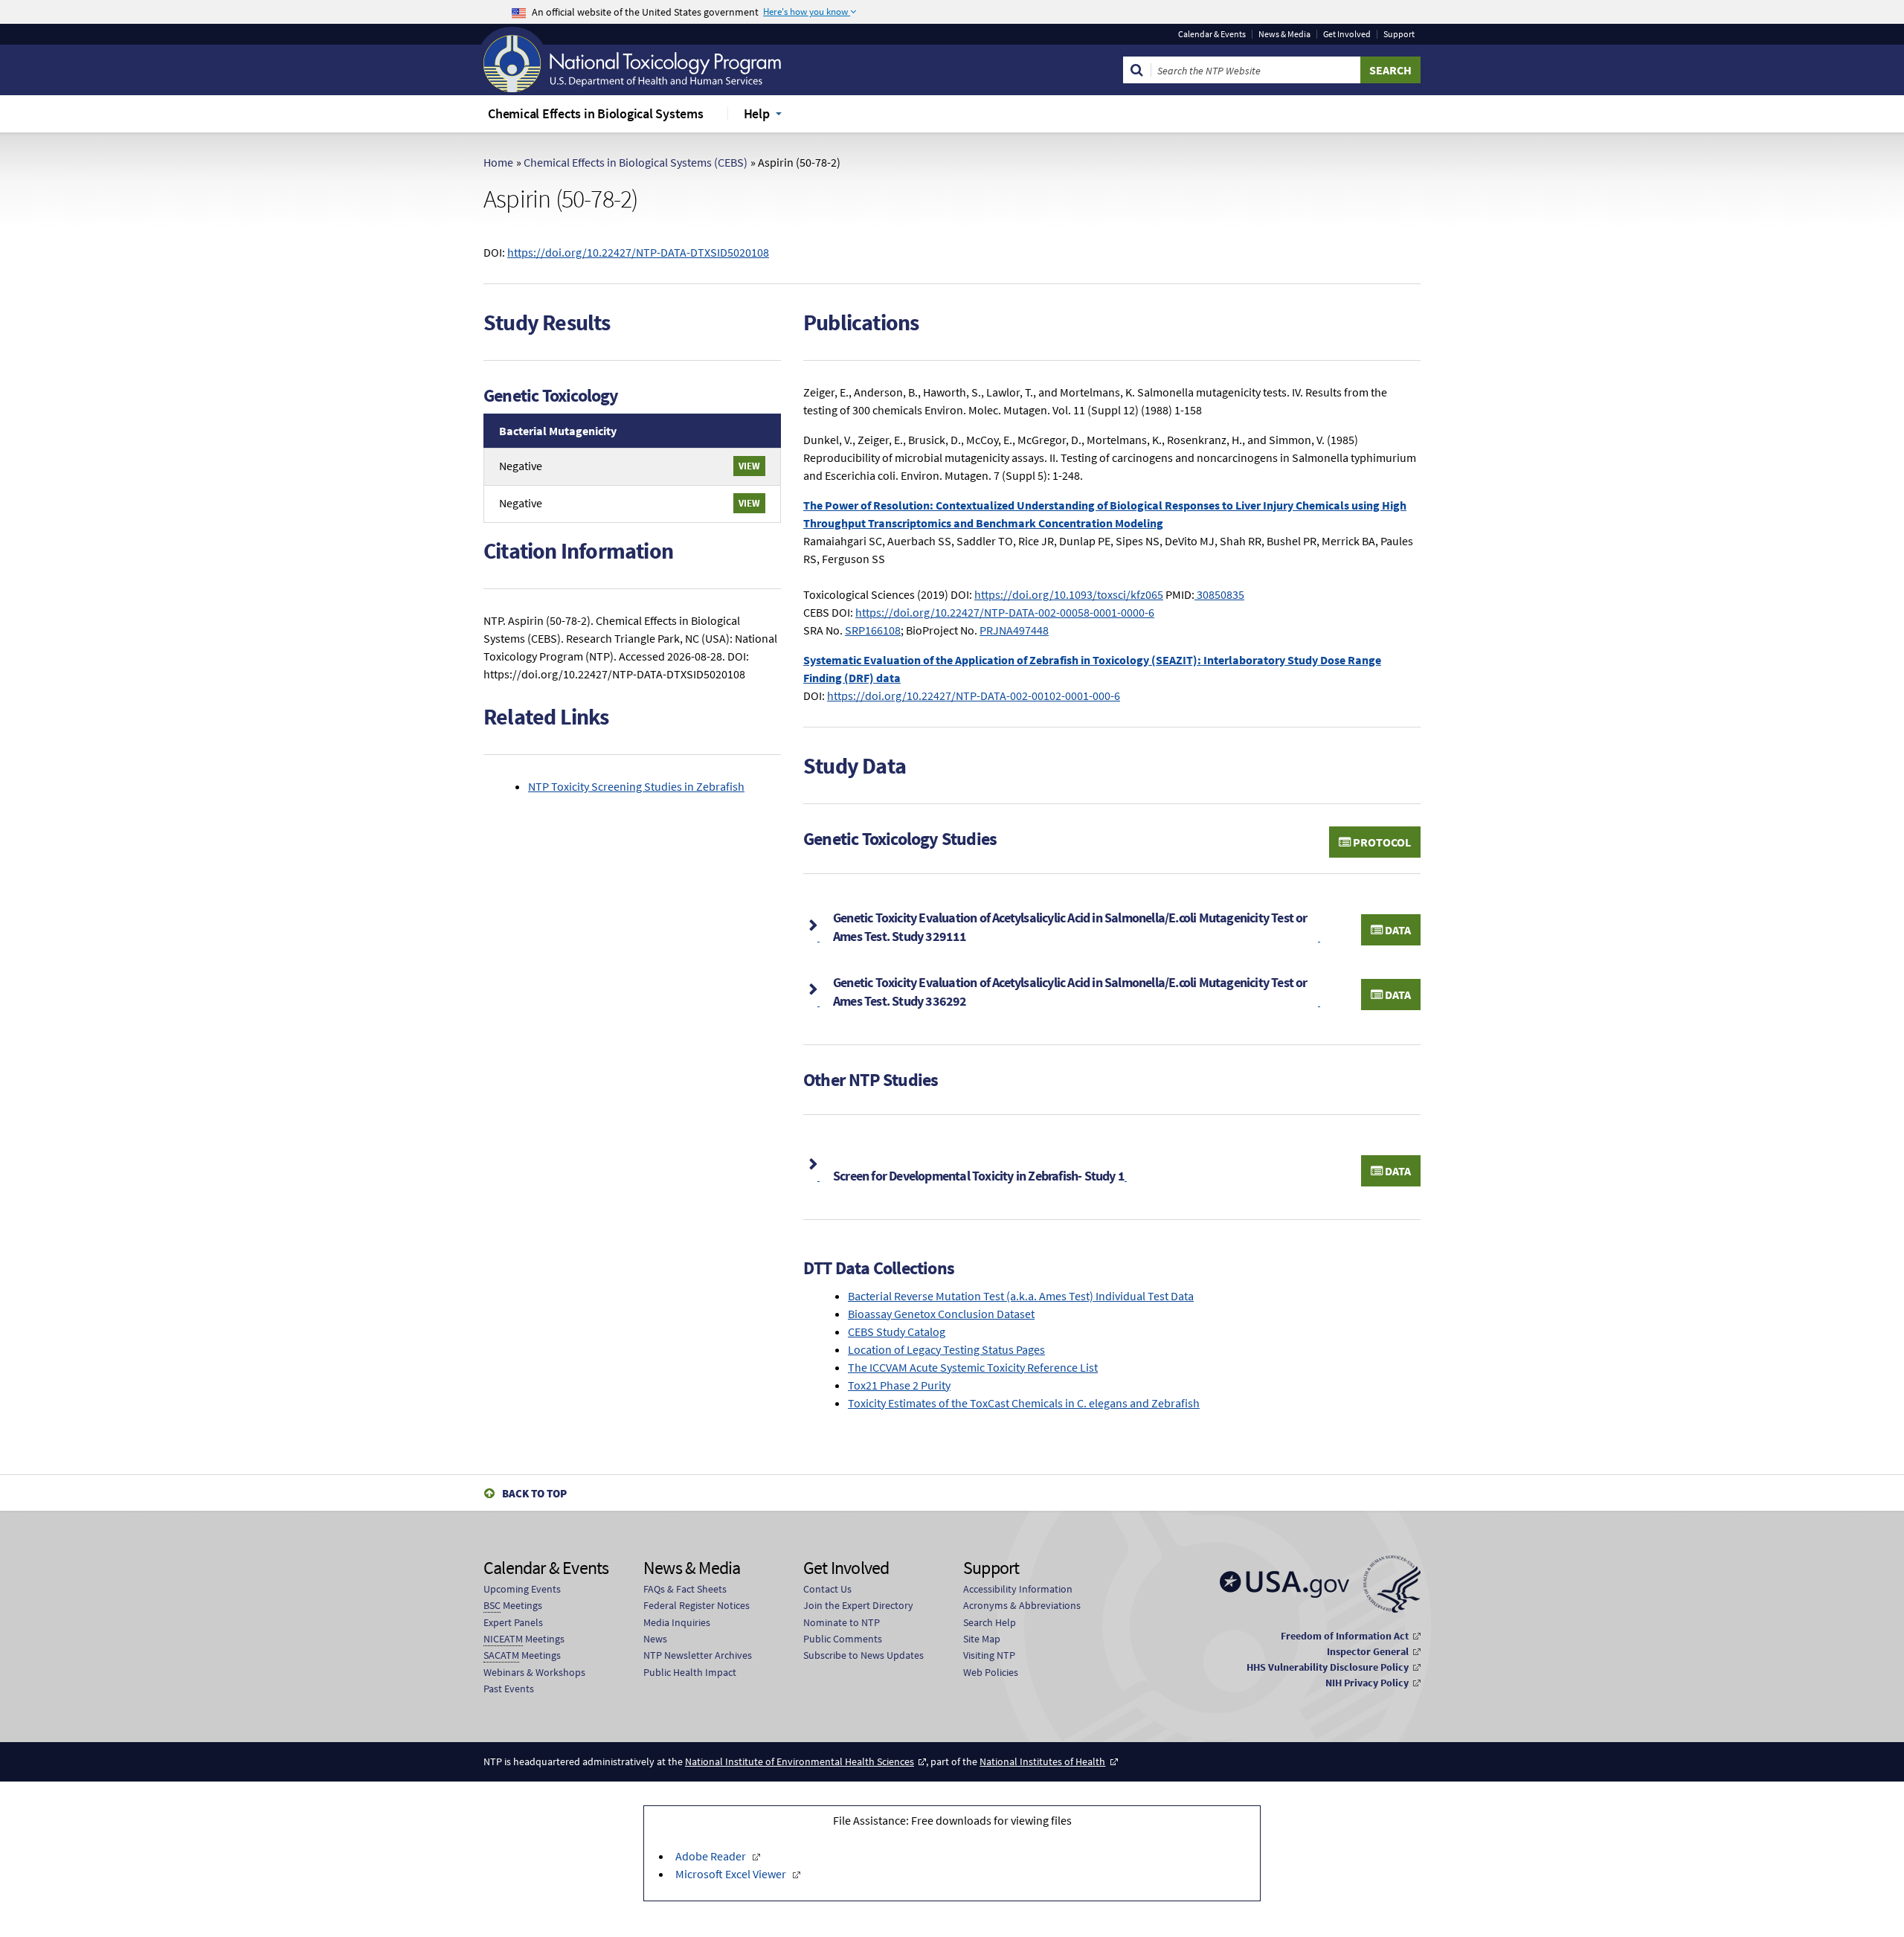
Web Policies (991, 1672)
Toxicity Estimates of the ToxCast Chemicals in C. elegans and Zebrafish (1024, 1403)
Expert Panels (513, 1622)
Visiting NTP (989, 1655)
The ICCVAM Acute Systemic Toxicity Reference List (973, 1367)
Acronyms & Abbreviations (1022, 1605)
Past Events (509, 1689)
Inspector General (1368, 1651)
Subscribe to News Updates (863, 1655)
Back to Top (534, 1493)
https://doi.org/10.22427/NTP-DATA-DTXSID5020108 (638, 252)
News (655, 1639)
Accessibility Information (1018, 1589)
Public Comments (843, 1639)
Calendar (1212, 34)
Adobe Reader (711, 1856)
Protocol (1381, 842)
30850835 (1219, 594)
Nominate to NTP (842, 1622)
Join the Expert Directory (858, 1605)
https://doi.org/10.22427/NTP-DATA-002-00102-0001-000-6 (974, 696)
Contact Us (827, 1589)
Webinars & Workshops (534, 1672)
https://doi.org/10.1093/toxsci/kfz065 (1069, 594)
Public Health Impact (690, 1672)
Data (1397, 930)
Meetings (513, 1605)
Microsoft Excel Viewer (731, 1874)
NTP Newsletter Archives (698, 1655)
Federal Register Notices (697, 1605)
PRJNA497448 (1014, 630)
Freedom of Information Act (1345, 1636)
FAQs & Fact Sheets (685, 1589)
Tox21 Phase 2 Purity (899, 1385)
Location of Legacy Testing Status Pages (946, 1349)
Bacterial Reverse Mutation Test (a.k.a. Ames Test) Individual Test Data (1021, 1296)
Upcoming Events (522, 1589)
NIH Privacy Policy (1367, 1683)
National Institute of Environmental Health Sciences (800, 1761)
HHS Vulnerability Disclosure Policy (1328, 1667)
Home (498, 162)
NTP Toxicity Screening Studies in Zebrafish (636, 786)
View (749, 466)
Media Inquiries (677, 1622)
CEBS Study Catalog (897, 1332)
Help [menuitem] (757, 113)
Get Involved (1347, 34)
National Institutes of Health (1042, 1761)
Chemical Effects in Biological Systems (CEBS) (636, 162)
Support (1399, 34)
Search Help (990, 1622)
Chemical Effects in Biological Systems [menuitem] (596, 113)
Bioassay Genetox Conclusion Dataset (941, 1314)
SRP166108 (873, 630)
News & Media (1284, 34)
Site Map (982, 1639)
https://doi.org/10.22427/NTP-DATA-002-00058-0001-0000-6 (1005, 612)
